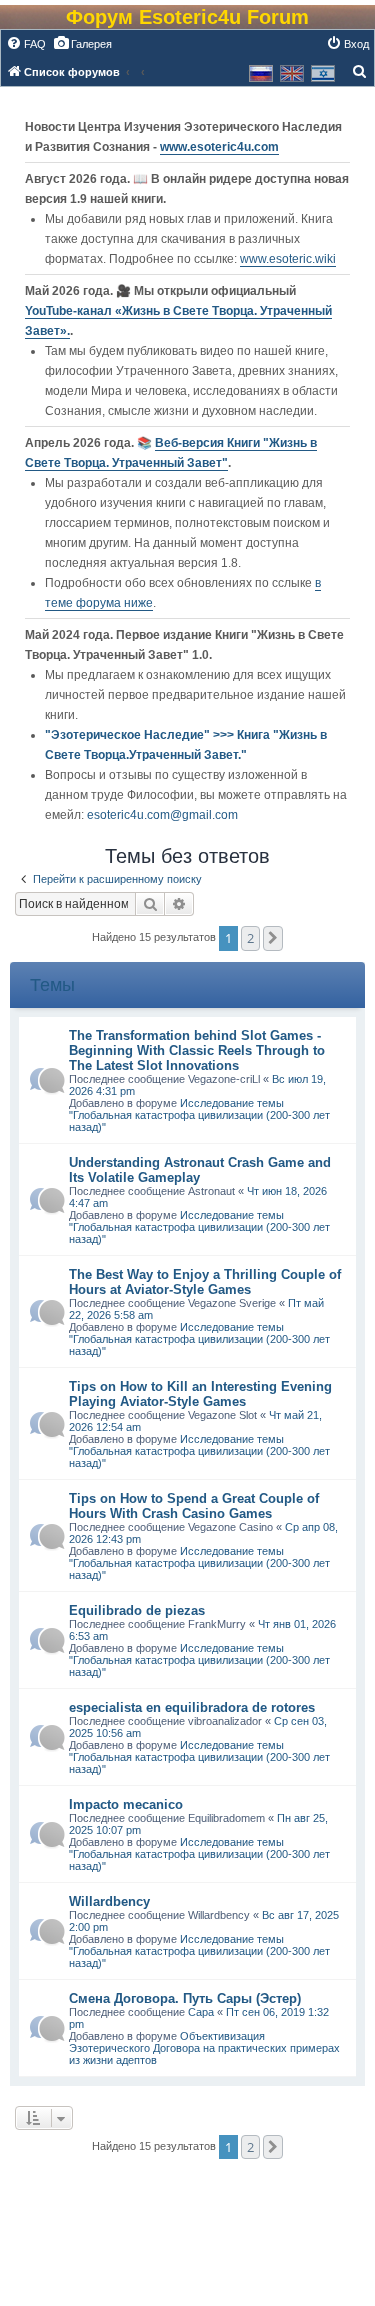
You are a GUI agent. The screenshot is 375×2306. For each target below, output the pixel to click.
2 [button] (250, 938)
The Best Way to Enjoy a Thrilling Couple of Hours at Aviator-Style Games (205, 1282)
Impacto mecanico (126, 1804)
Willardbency (109, 1901)
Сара (201, 2012)
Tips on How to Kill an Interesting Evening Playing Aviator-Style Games (200, 1394)
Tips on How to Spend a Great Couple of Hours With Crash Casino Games (194, 1506)
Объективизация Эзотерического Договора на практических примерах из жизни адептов (204, 2048)
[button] (273, 938)
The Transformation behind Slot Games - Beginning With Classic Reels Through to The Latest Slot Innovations (197, 1050)
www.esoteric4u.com (219, 147)
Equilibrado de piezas (137, 1610)
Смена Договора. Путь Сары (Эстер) (185, 1998)
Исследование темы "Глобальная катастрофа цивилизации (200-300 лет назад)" (199, 1115)
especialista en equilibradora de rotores (192, 1707)
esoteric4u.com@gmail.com (162, 815)
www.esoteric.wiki (288, 259)
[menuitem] (26, 44)
